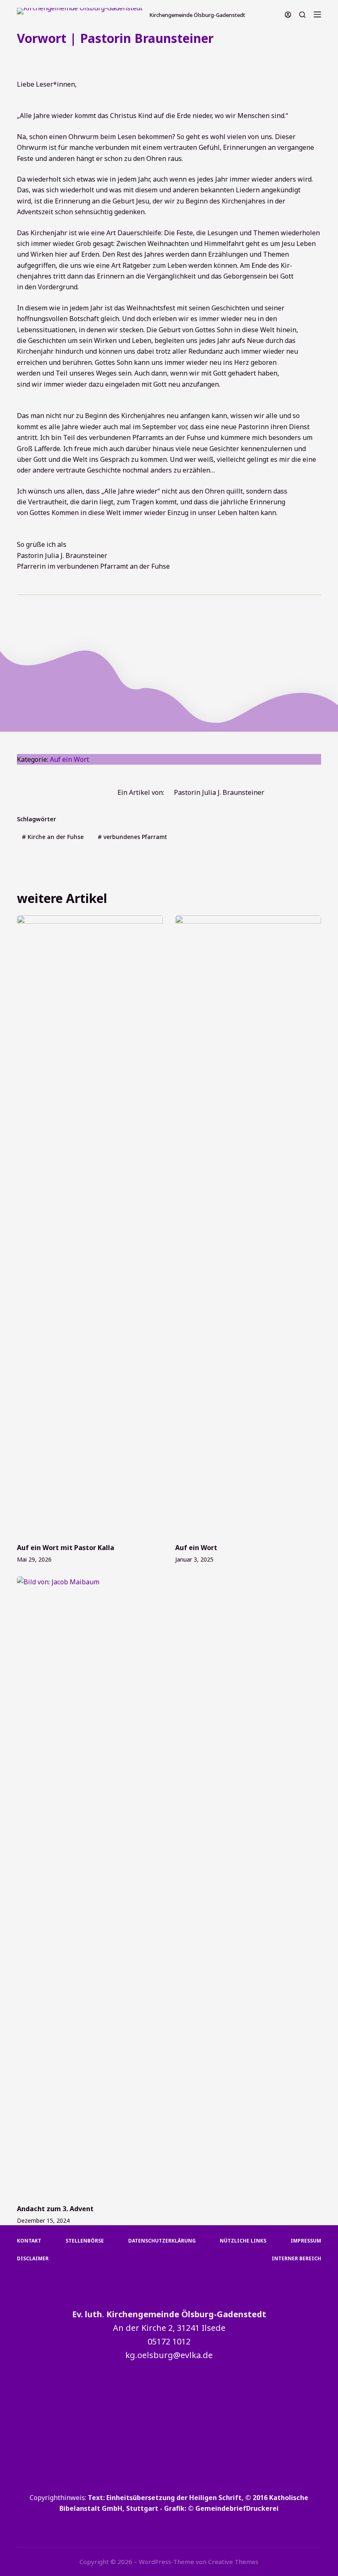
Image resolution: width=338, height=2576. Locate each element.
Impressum (306, 2241)
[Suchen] (302, 15)
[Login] (288, 15)
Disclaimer (33, 2259)
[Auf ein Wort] (248, 1225)
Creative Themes (233, 2562)
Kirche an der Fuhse (53, 837)
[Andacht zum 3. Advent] (90, 1886)
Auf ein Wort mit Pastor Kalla (66, 1548)
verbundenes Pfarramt (132, 837)
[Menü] (317, 14)
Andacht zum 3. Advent (55, 2209)
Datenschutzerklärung (162, 2241)
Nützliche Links (243, 2241)
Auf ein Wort (94, 59)
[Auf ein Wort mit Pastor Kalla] (90, 1225)
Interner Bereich (296, 2259)
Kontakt (29, 2241)
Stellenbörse (85, 2241)
